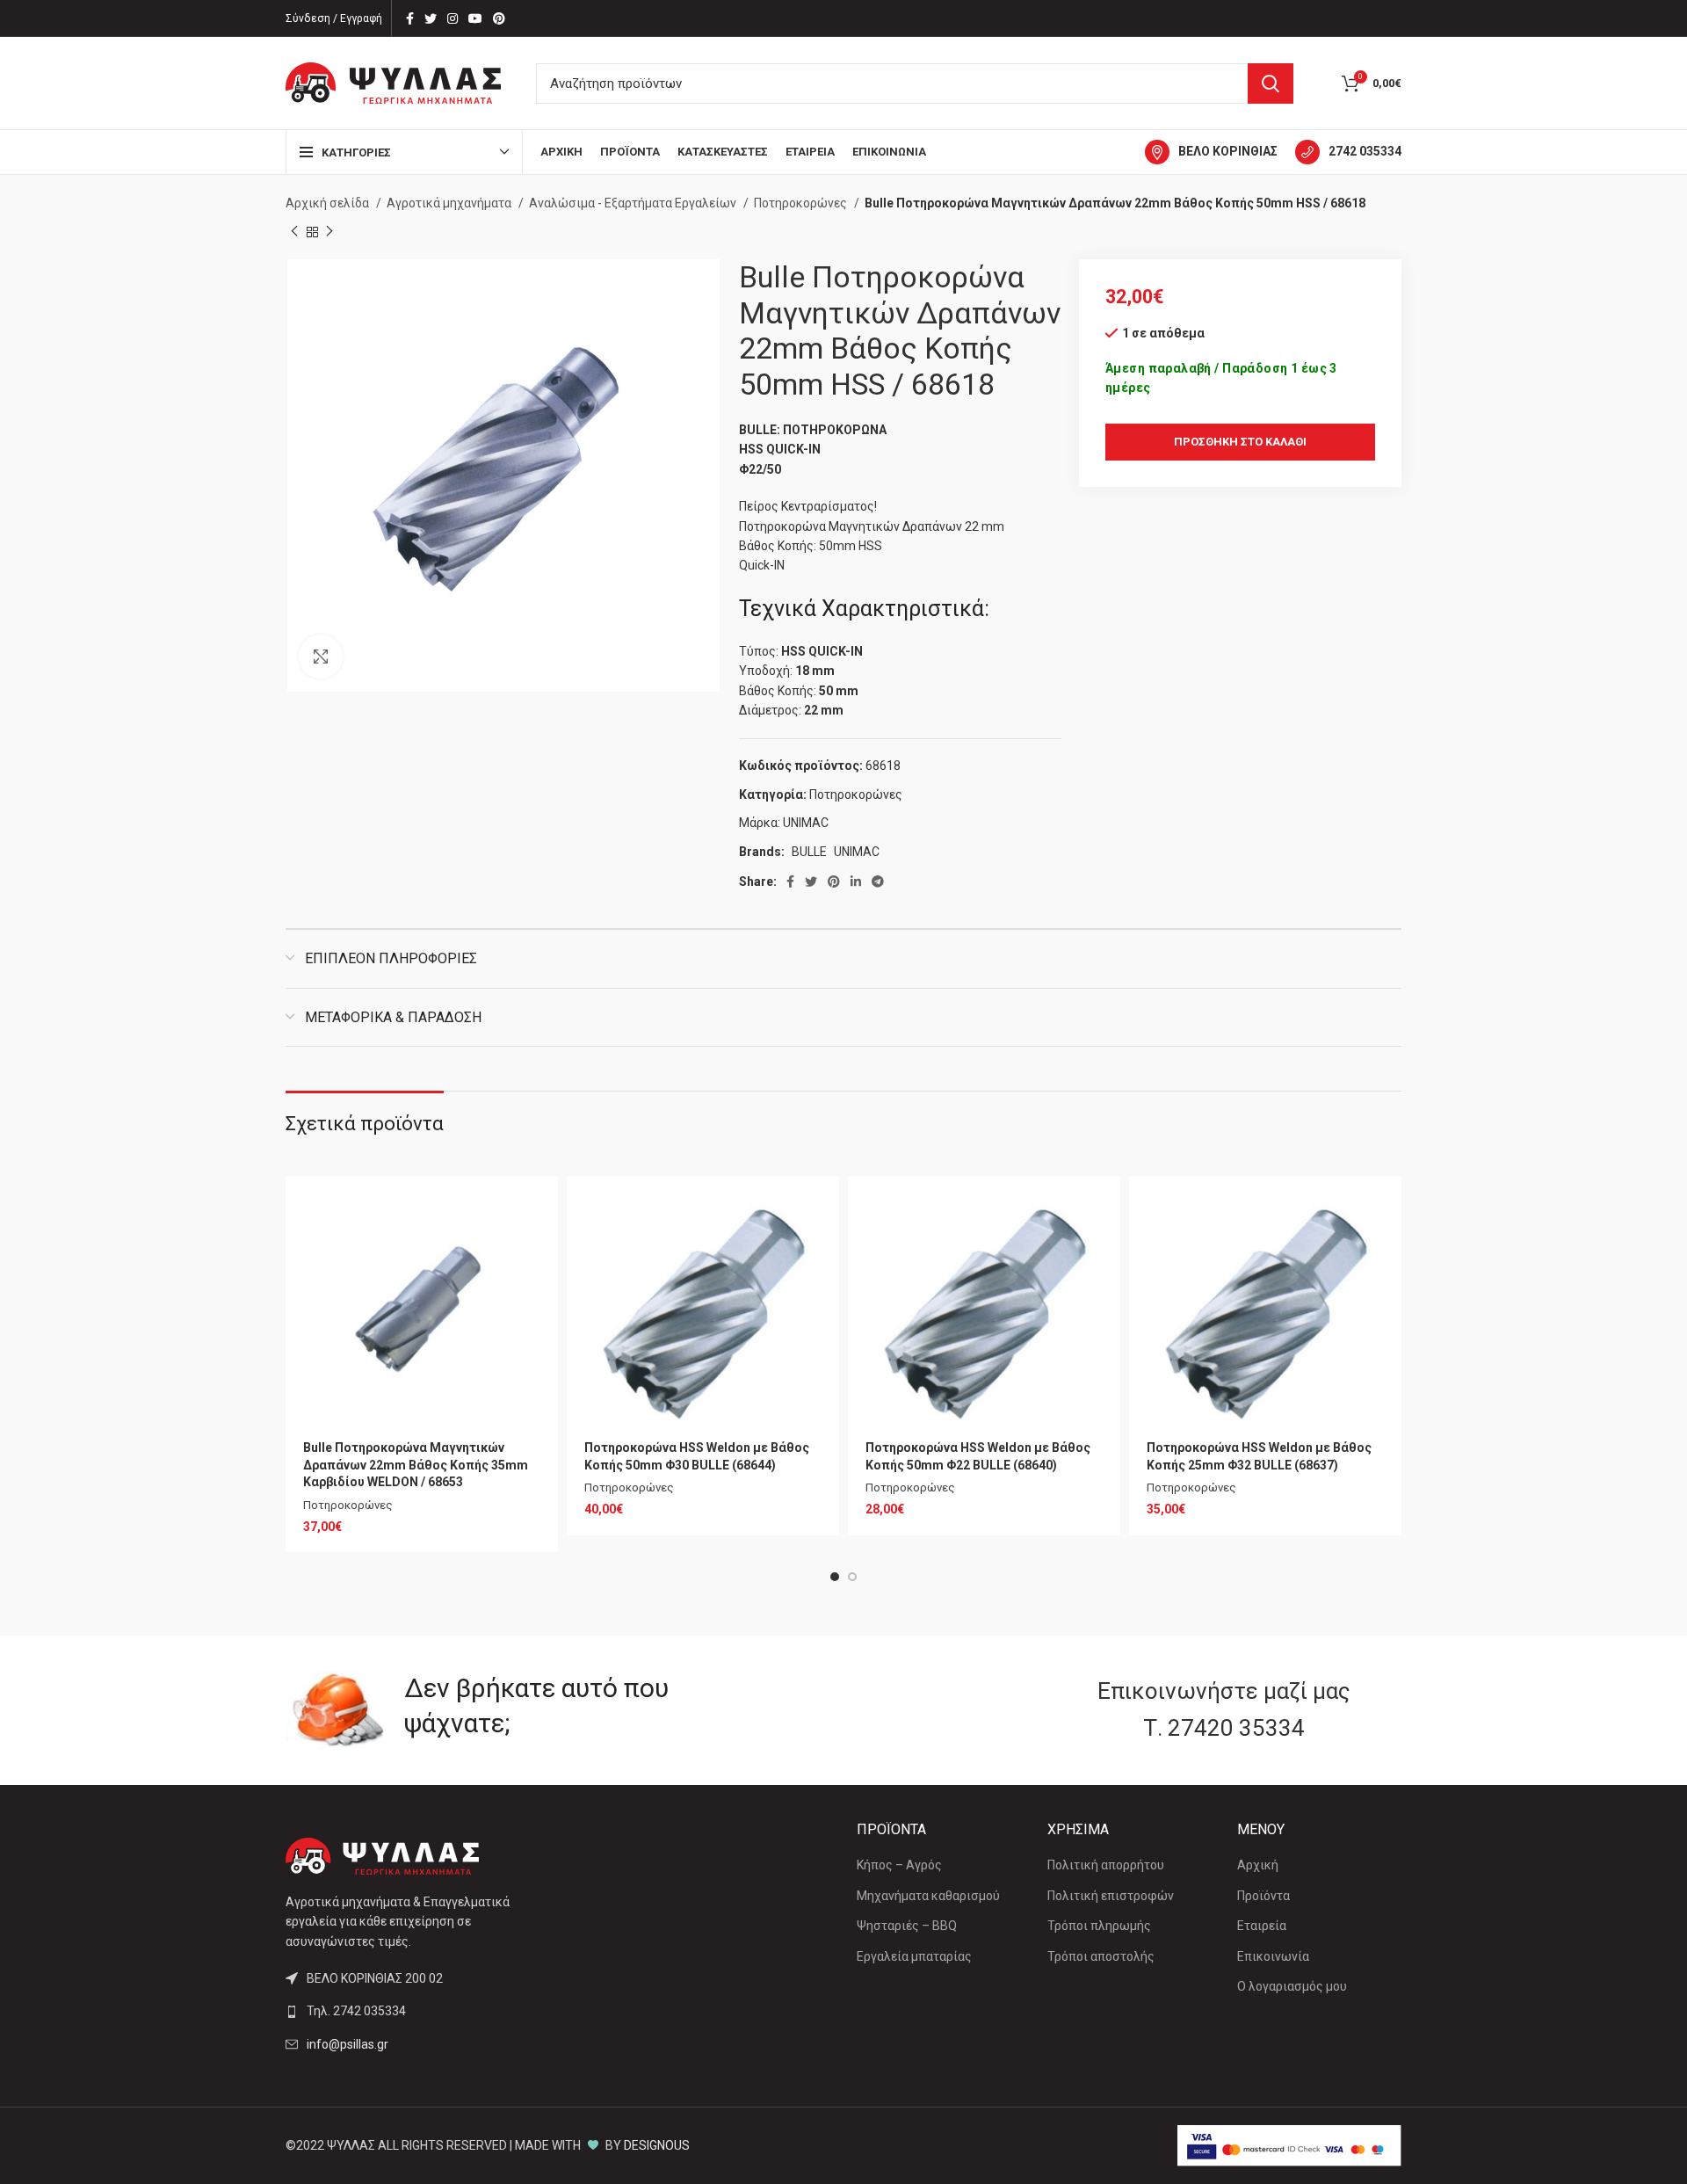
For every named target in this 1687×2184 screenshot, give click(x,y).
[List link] (415, 2011)
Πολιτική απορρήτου (1106, 1865)
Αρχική (1258, 1865)
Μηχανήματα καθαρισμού (928, 1896)
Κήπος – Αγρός (899, 1865)
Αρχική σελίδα (329, 203)
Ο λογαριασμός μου (1292, 1986)
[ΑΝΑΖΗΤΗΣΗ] (1271, 83)
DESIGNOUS (657, 2145)
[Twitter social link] (431, 18)
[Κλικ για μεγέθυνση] (321, 657)
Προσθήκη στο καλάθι (1240, 442)
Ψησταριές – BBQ (907, 1926)
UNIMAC (806, 823)
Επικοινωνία (1273, 1956)
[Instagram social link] (453, 18)
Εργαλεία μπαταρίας (914, 1956)
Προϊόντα (1263, 1896)
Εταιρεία (1262, 1926)
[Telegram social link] (878, 882)
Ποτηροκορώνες (802, 203)
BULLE (809, 852)
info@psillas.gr (348, 2044)
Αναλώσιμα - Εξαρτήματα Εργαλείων (634, 203)
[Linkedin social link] (856, 882)
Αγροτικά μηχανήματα (450, 203)
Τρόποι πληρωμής (1099, 1926)
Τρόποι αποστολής (1101, 1956)
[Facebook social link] (410, 18)
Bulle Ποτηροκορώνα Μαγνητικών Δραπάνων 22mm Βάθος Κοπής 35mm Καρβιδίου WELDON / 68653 (416, 1465)
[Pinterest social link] (499, 18)
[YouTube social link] (475, 18)
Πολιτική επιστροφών (1111, 1896)
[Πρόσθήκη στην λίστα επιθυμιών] (527, 1222)
